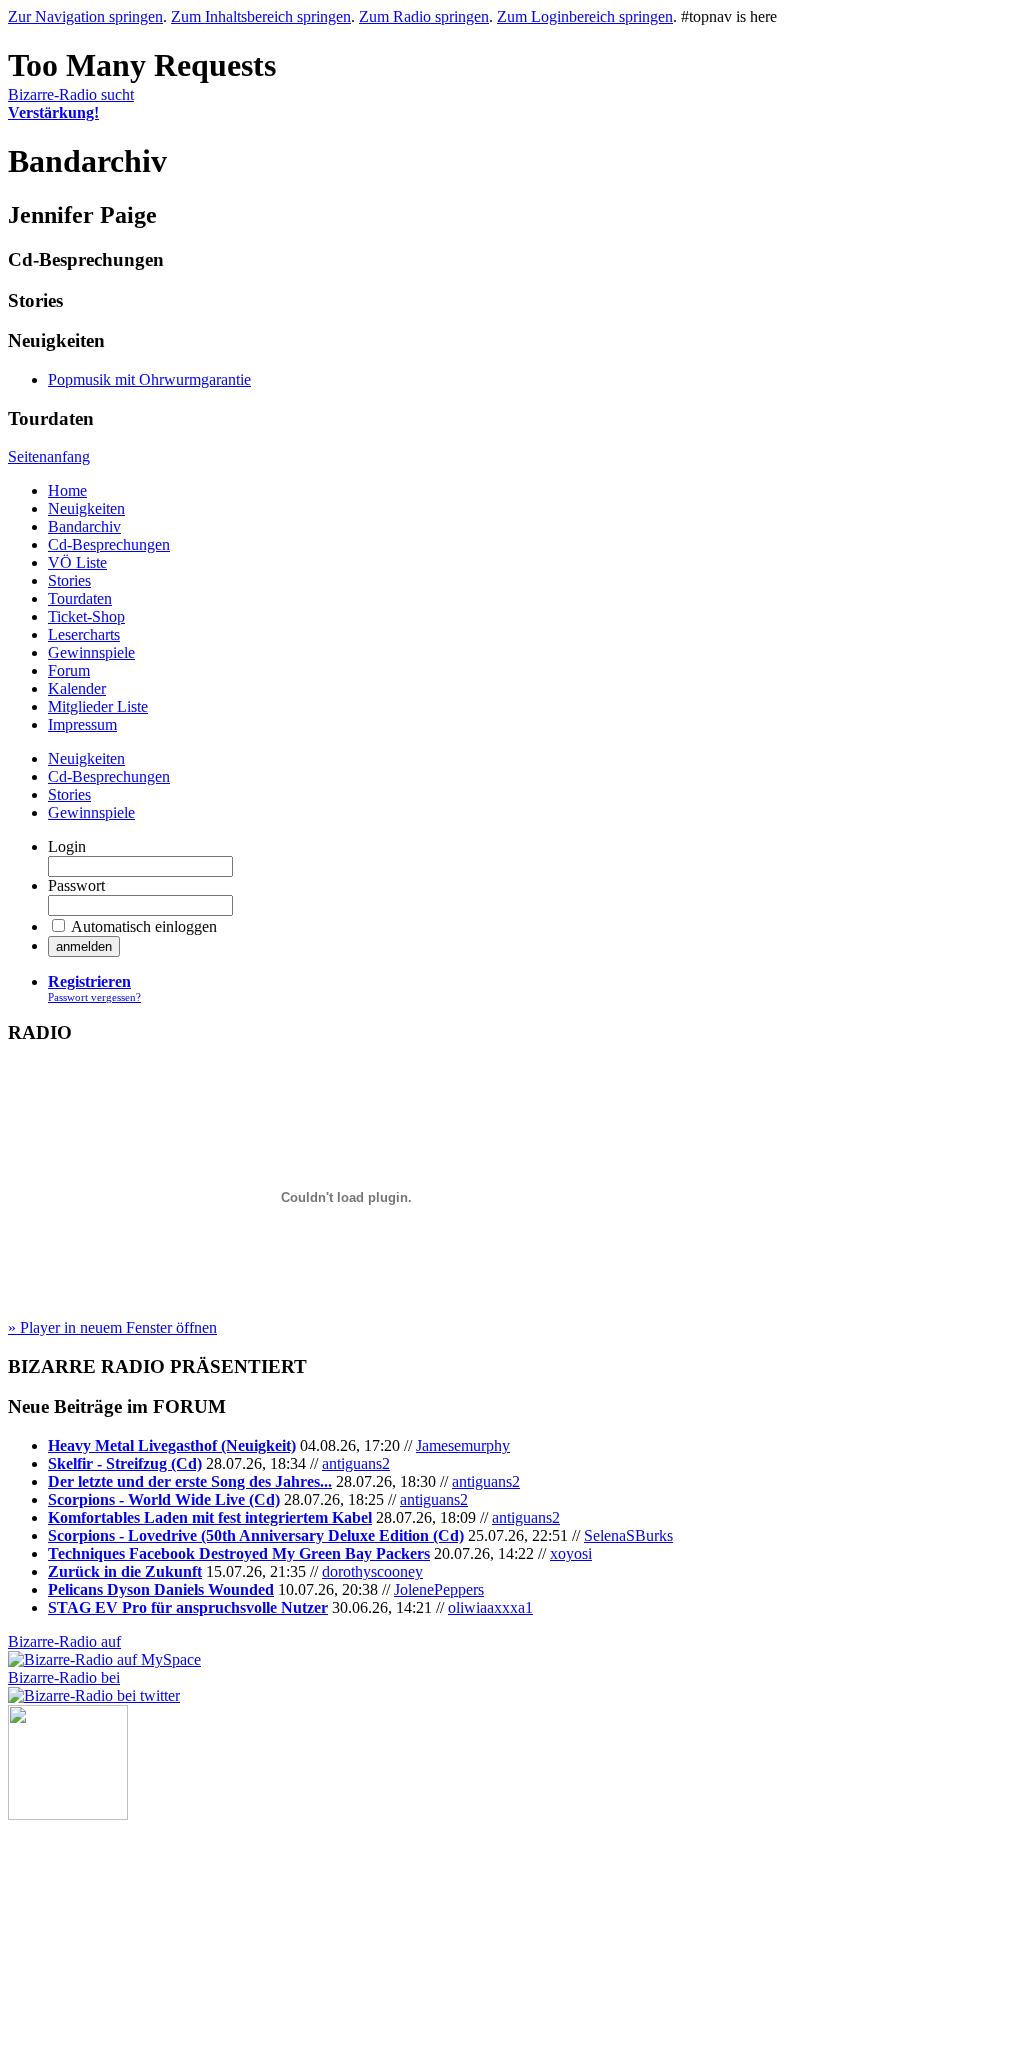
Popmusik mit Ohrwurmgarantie (149, 379)
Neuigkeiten (86, 508)
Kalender (77, 688)
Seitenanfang (49, 456)
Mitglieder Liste (98, 706)
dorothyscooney (372, 1571)
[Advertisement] (108, 1920)
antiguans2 (356, 1463)
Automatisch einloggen (144, 926)
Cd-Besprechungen (109, 544)
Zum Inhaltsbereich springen (261, 16)
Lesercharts (84, 634)
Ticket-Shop (86, 616)
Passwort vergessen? (94, 997)
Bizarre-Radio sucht (71, 103)
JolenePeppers (439, 1589)
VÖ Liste (77, 562)
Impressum (82, 724)
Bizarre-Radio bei (64, 1677)
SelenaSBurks (628, 1535)
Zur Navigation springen (85, 16)
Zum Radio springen (424, 16)
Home (67, 490)
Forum (69, 670)
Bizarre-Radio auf (64, 1641)
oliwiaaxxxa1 (490, 1607)
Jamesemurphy (463, 1445)
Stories (69, 580)
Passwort (76, 885)
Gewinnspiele (91, 652)
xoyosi (571, 1553)
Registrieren (89, 981)
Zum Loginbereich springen (585, 16)
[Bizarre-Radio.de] (68, 1814)
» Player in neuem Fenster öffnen (112, 1327)
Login (67, 846)
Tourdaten (80, 598)
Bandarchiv (84, 526)
